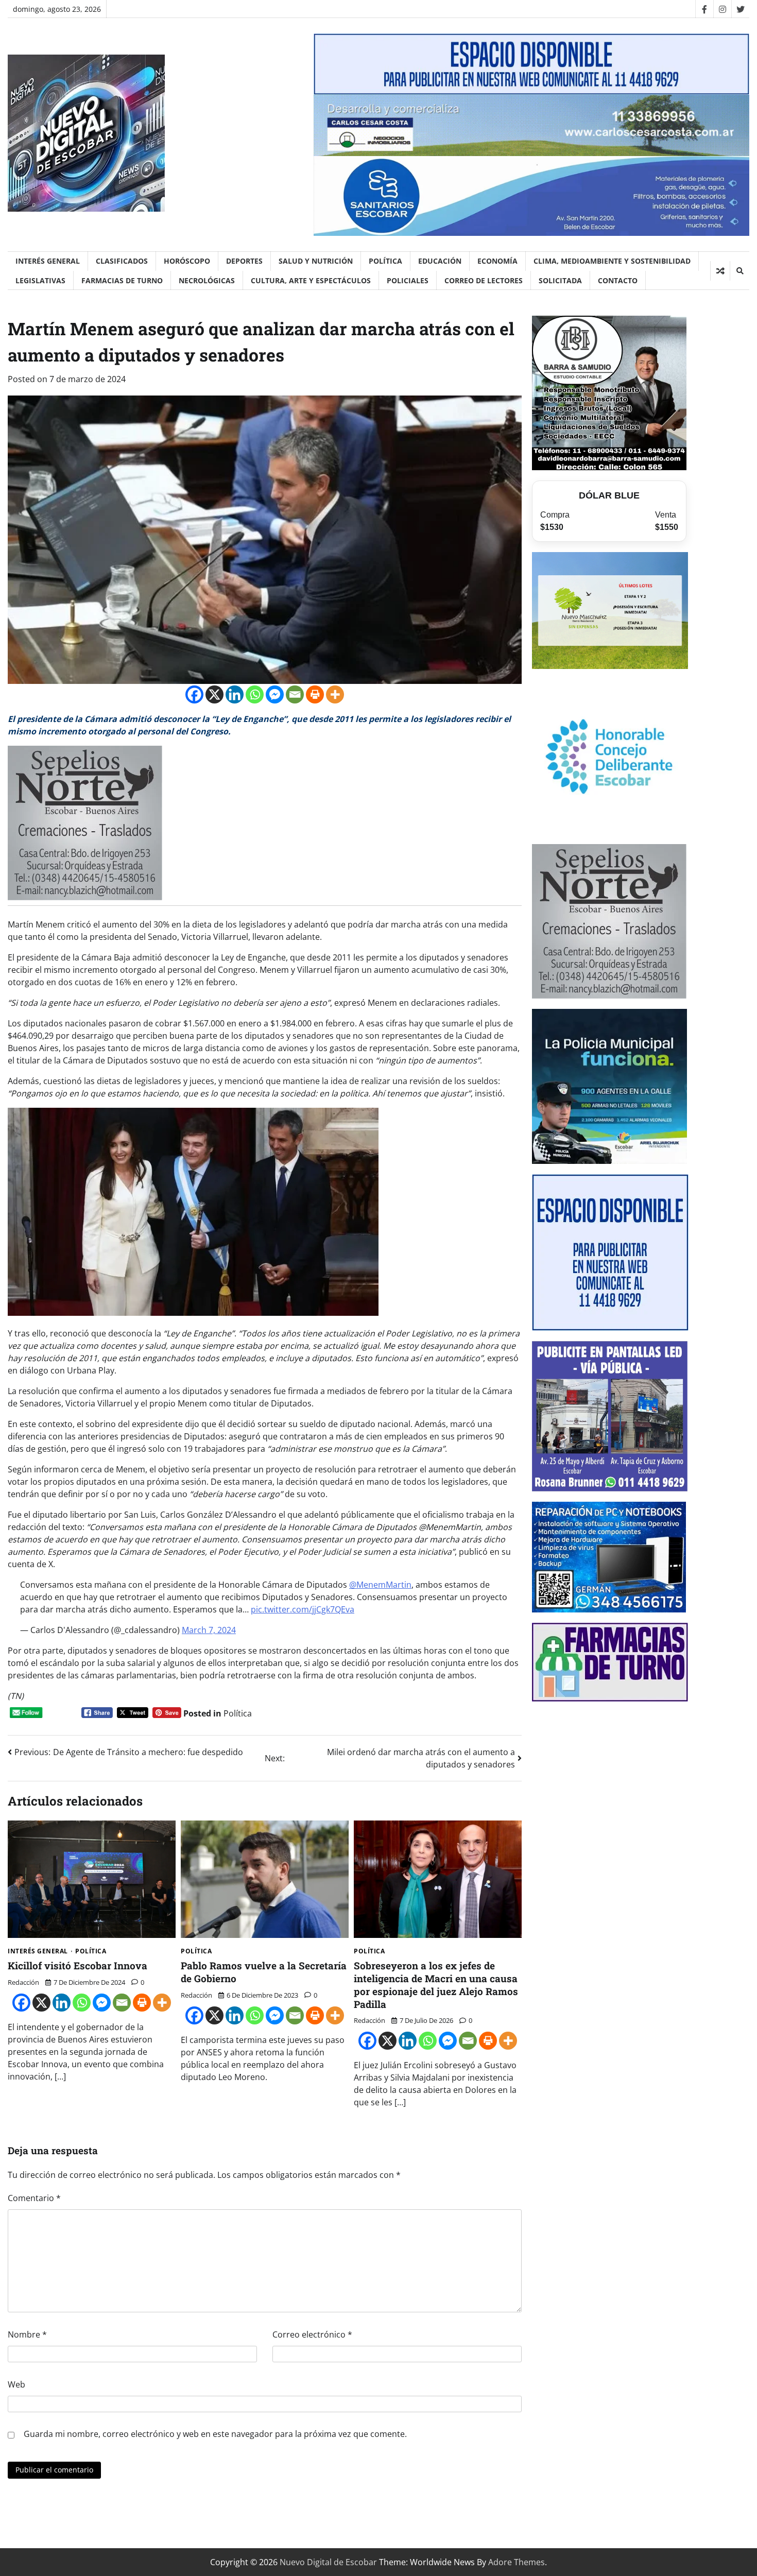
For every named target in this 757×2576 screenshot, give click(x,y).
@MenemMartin (380, 1585)
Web (16, 2384)
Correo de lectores (484, 280)
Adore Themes (517, 2562)
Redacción (23, 1982)
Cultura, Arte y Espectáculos (311, 280)
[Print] (315, 694)
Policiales (408, 280)
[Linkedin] (235, 694)
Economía (497, 261)
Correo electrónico (312, 2334)
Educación (440, 261)
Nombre (27, 2334)
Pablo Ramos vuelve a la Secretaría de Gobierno (264, 1972)
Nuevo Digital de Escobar (328, 2562)
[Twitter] (740, 9)
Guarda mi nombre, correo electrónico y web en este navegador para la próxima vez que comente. (215, 2434)
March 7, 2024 (209, 1630)
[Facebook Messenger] (275, 694)
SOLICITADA (560, 280)
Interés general (48, 261)
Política (385, 261)
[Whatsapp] (255, 694)
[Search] (739, 271)
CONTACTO (618, 280)
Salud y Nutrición (316, 261)
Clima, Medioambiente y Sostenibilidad (612, 261)
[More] (335, 694)
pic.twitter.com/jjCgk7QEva (303, 1609)
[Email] (295, 694)
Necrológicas (207, 280)
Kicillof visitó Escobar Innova (78, 1965)
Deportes (244, 261)
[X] (214, 694)
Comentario (34, 2198)
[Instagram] (722, 9)
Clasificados (122, 261)
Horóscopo (187, 261)
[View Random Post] (720, 271)
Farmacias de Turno (122, 280)
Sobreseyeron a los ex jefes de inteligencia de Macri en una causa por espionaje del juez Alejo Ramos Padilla (436, 1985)
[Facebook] (704, 9)
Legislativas (40, 280)
